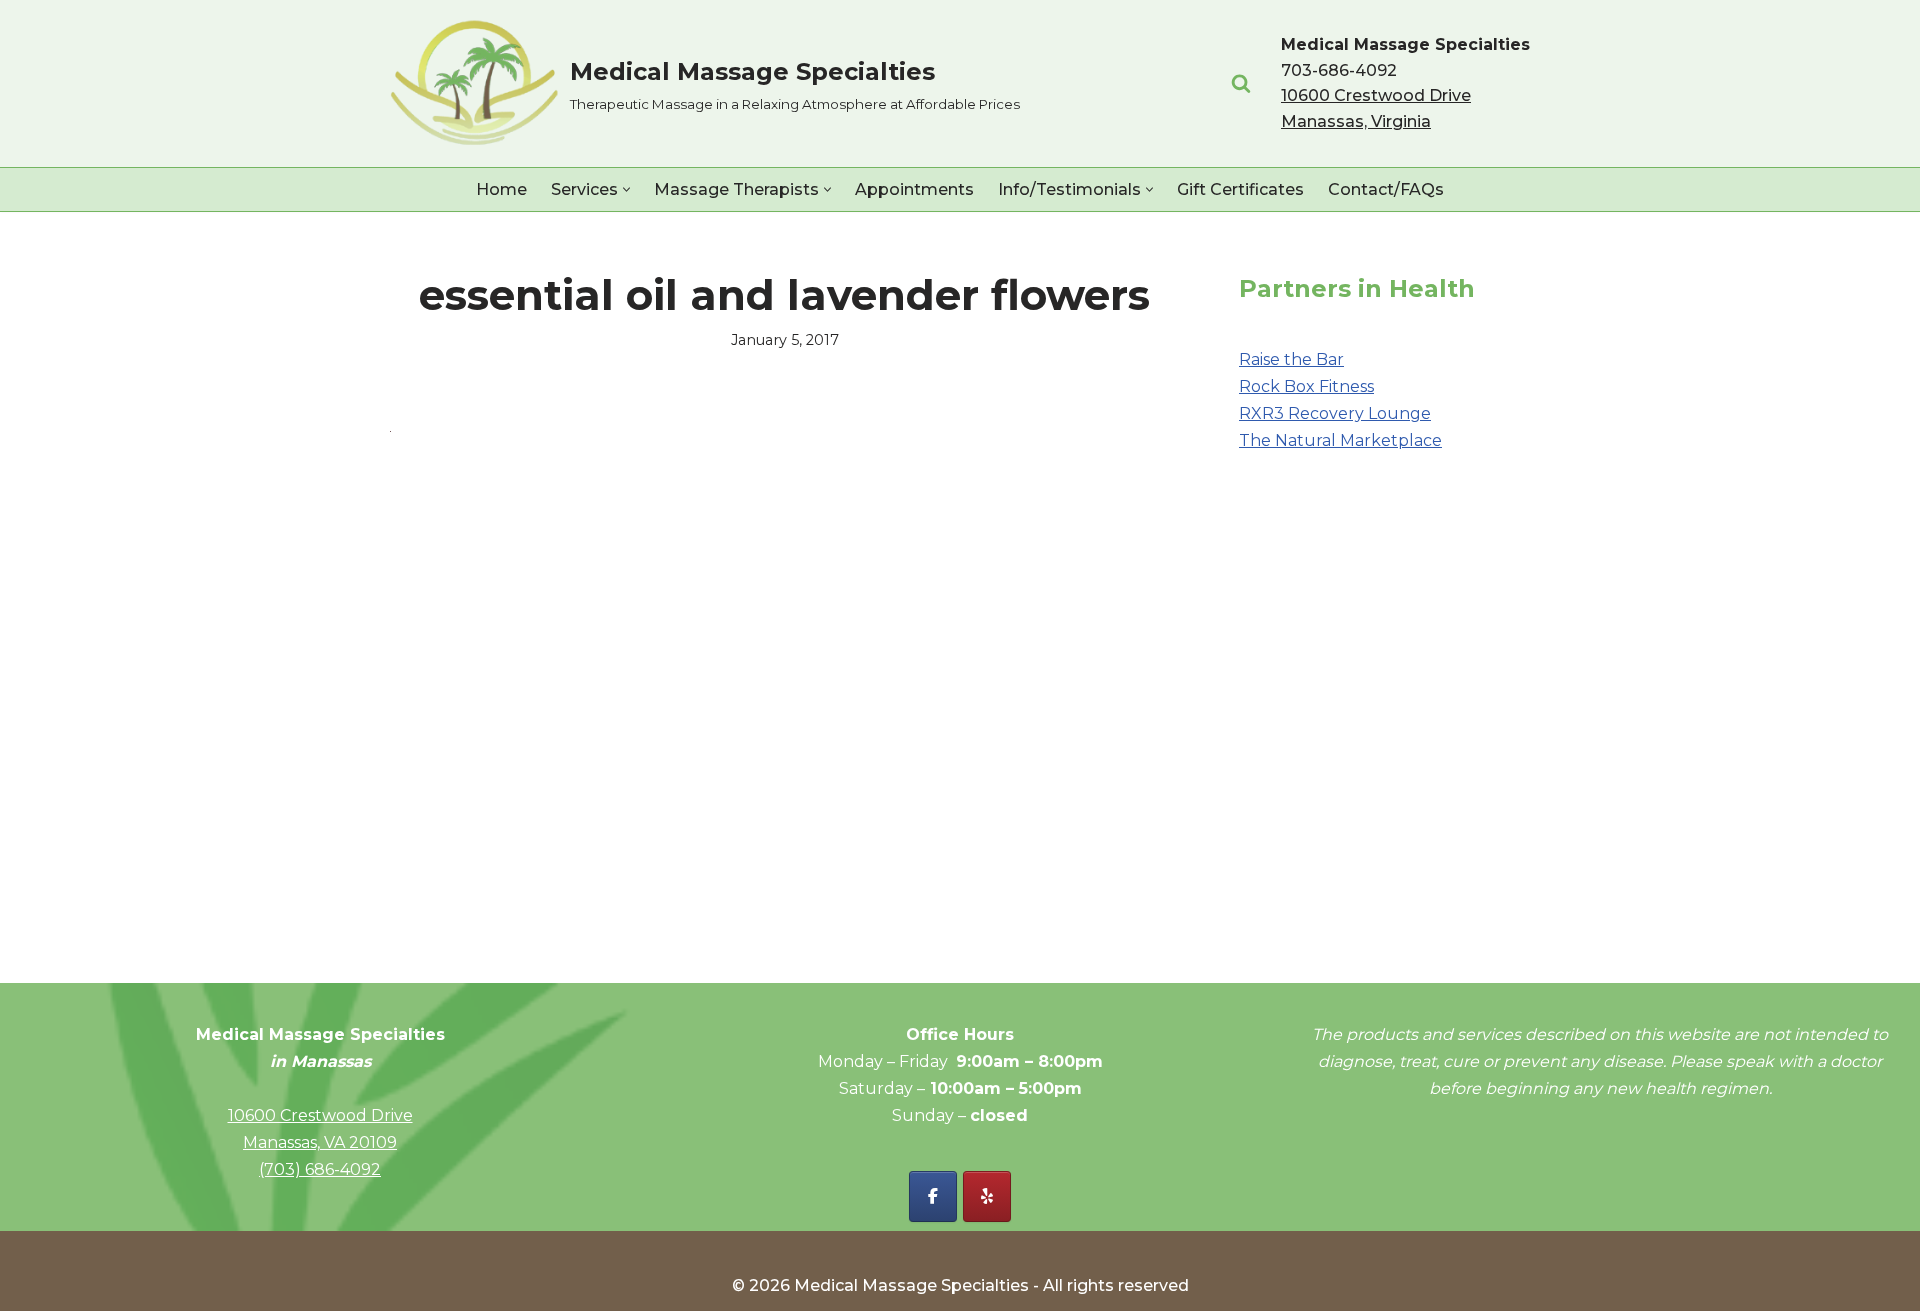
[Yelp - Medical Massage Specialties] (987, 1196)
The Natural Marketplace (1340, 440)
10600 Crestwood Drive (320, 1115)
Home (501, 189)
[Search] (1241, 83)
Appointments (914, 189)
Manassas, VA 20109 (320, 1142)
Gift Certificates (1240, 189)
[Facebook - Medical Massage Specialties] (933, 1196)
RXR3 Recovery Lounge (1335, 413)
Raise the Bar (1291, 359)
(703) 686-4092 (320, 1169)
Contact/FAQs (1386, 189)
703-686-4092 (1339, 70)
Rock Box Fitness (1306, 386)
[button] (626, 189)
